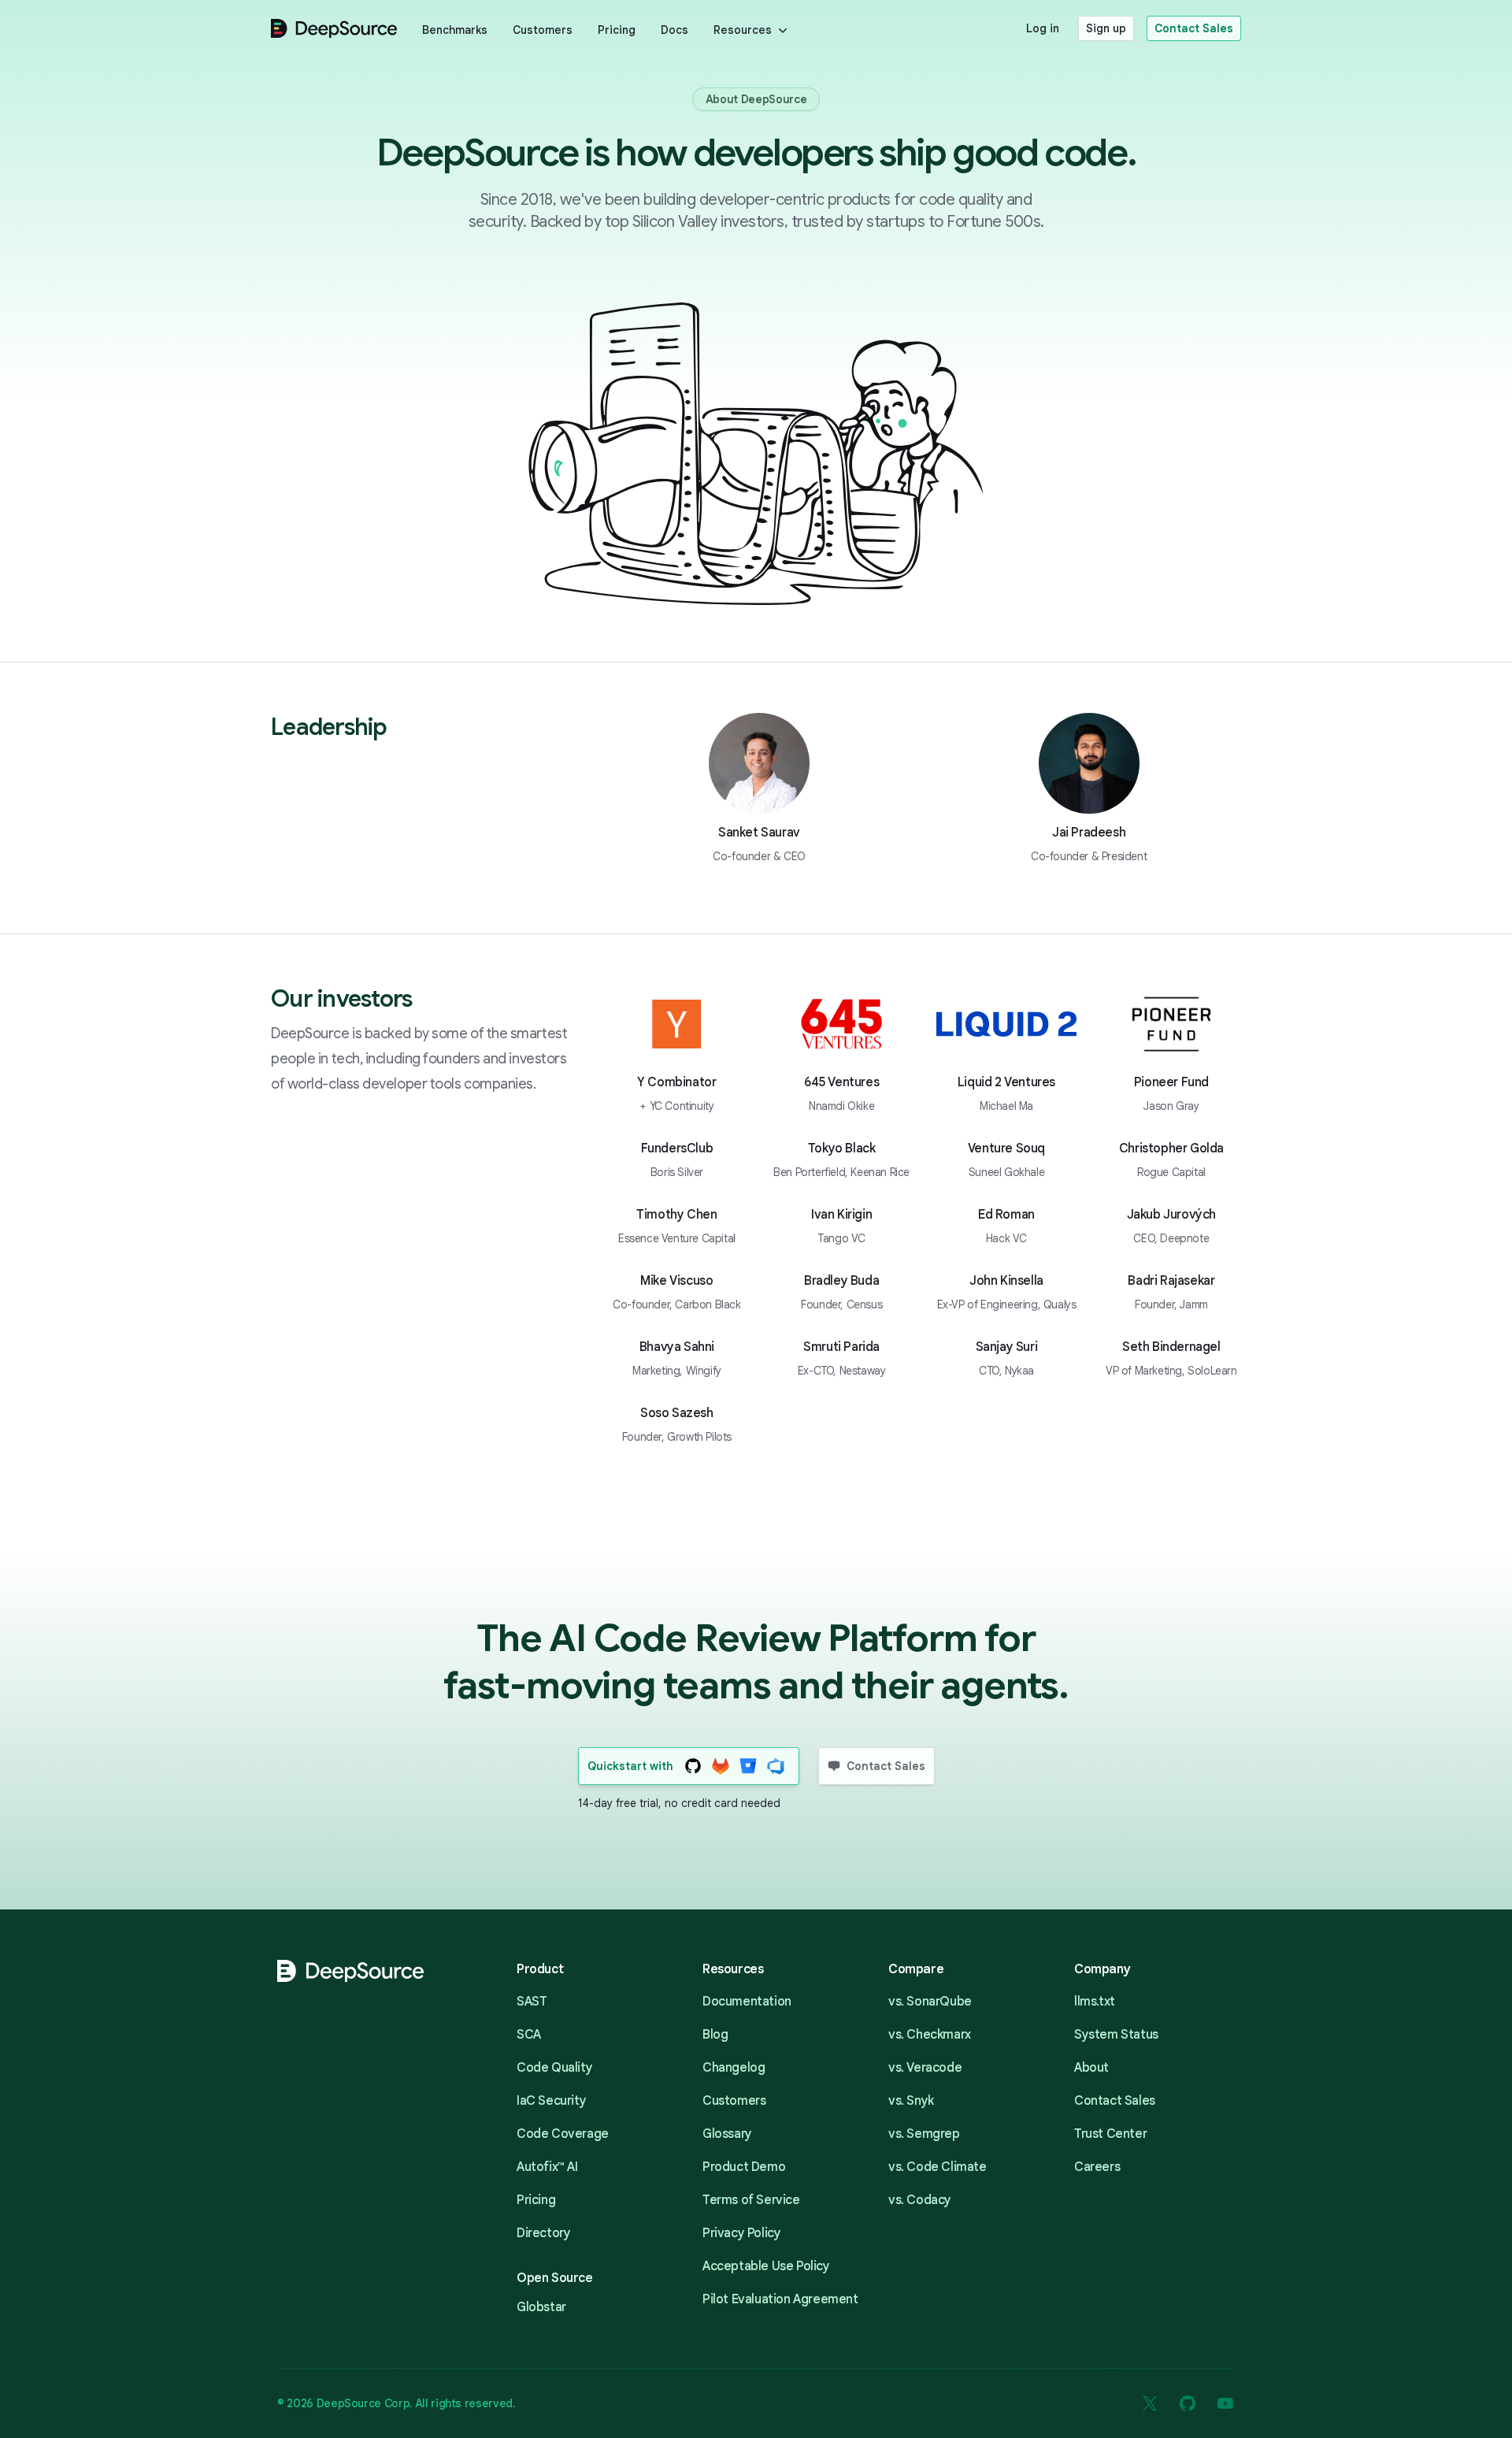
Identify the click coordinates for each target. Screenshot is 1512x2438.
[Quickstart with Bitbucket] (749, 1766)
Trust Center (1110, 2134)
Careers (1097, 2167)
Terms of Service (751, 2200)
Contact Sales (1194, 28)
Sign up (1106, 28)
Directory (543, 2233)
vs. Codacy (920, 2200)
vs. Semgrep (924, 2134)
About (1091, 2068)
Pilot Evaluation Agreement (780, 2299)
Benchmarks (455, 30)
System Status (1116, 2035)
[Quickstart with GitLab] (721, 1766)
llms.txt (1095, 2002)
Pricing (617, 30)
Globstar (541, 2307)
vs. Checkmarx (930, 2035)
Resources (743, 30)
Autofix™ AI (547, 2167)
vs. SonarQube (930, 2002)
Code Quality (554, 2068)
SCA (529, 2035)
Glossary (727, 2134)
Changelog (734, 2068)
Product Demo (744, 2167)
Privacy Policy (741, 2233)
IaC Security (551, 2101)
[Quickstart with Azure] (776, 1766)
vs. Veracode (925, 2068)
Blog (715, 2035)
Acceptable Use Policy (766, 2266)
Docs (674, 30)
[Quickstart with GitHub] (693, 1766)
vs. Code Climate (938, 2167)
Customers (543, 30)
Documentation (747, 2002)
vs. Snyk (911, 2101)
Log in (1043, 28)
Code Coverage (563, 2134)
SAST (532, 2002)
